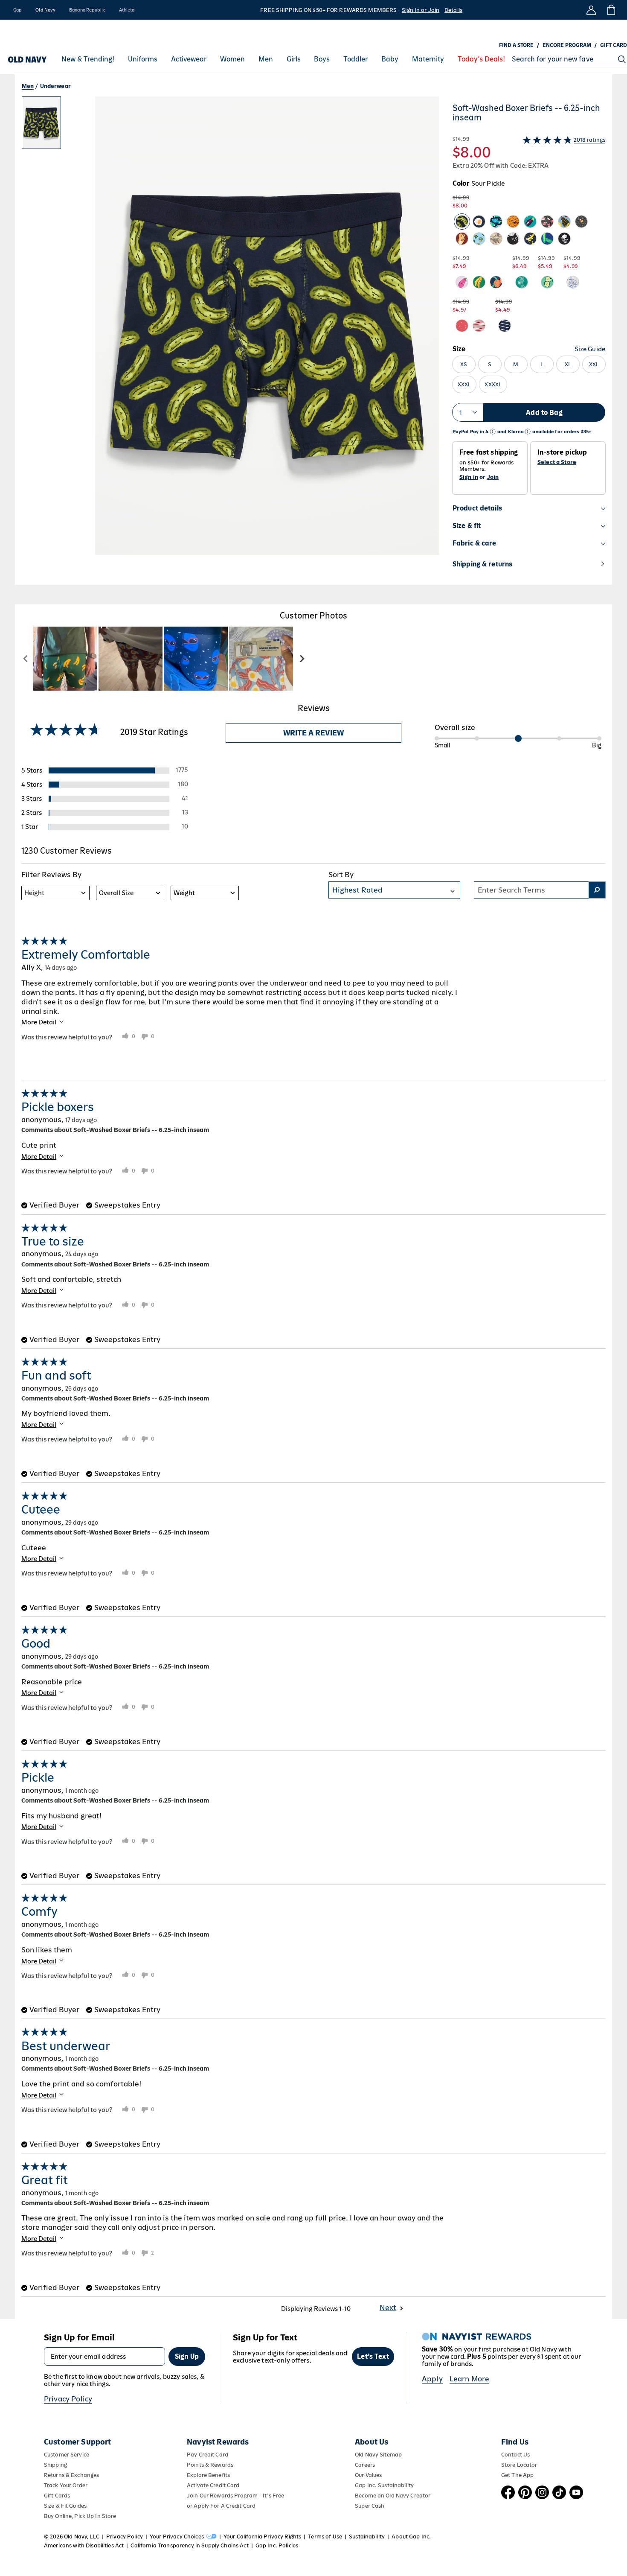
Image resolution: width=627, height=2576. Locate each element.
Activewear (189, 59)
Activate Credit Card (213, 2485)
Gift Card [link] (614, 45)
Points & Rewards (210, 2465)
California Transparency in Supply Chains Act (189, 2545)
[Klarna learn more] (528, 432)
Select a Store (557, 462)
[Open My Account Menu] (591, 10)
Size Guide (590, 349)
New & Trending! (88, 59)
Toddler (356, 59)
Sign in (469, 477)
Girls (294, 59)
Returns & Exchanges (71, 2475)
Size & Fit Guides (65, 2506)
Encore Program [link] (567, 45)
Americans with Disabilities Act (84, 2545)
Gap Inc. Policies (277, 2545)
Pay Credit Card (208, 2455)
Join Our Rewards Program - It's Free (235, 2496)
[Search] (622, 59)
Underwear (55, 86)
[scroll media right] (302, 659)
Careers (365, 2465)
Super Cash (370, 2506)
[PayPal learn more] (493, 432)
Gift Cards (57, 2496)
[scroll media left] (26, 659)
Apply (432, 2379)
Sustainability (367, 2537)
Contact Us (515, 2455)
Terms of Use (325, 2537)
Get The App (517, 2475)
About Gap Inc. (411, 2537)
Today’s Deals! (481, 59)
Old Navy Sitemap (378, 2455)
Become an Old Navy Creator (393, 2496)
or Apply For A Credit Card (221, 2506)
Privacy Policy (68, 2399)
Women (232, 59)
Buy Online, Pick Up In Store (80, 2516)
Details (453, 10)
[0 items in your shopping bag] (611, 10)
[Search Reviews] (597, 890)
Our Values (368, 2475)
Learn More (470, 2379)
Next (388, 2308)
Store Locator (519, 2465)
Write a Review (313, 733)
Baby (390, 59)
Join (493, 477)
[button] (230, 341)
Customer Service (67, 2455)
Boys (322, 59)
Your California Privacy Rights (262, 2537)
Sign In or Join (421, 10)
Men (266, 59)
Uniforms (143, 59)
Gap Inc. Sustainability (384, 2485)
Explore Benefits (208, 2475)
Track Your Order (66, 2485)
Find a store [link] (516, 45)
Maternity (428, 59)
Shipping (55, 2465)
